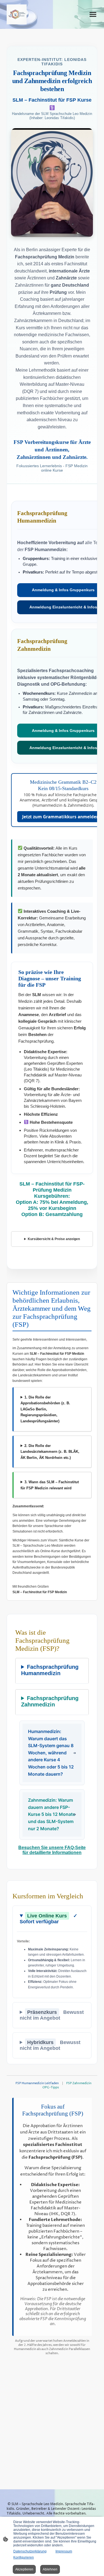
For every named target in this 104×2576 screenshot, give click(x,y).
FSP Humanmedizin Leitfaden (37, 2083)
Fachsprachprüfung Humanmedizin (50, 1670)
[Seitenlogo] (17, 14)
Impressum (64, 2551)
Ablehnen (50, 2569)
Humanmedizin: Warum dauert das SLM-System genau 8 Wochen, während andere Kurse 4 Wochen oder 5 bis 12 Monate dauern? (51, 1753)
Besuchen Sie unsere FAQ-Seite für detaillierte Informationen (52, 1850)
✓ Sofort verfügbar (49, 1919)
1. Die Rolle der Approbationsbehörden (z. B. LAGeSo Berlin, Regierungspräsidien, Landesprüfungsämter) (45, 1409)
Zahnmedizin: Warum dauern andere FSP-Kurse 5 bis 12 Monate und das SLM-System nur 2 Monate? (52, 1814)
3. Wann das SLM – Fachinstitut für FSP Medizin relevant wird (50, 1485)
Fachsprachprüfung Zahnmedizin (50, 1701)
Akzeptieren (24, 2569)
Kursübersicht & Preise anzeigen (54, 1239)
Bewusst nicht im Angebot (52, 2015)
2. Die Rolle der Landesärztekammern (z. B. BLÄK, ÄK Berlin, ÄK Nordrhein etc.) (50, 1452)
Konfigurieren (24, 2557)
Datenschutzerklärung (30, 2551)
